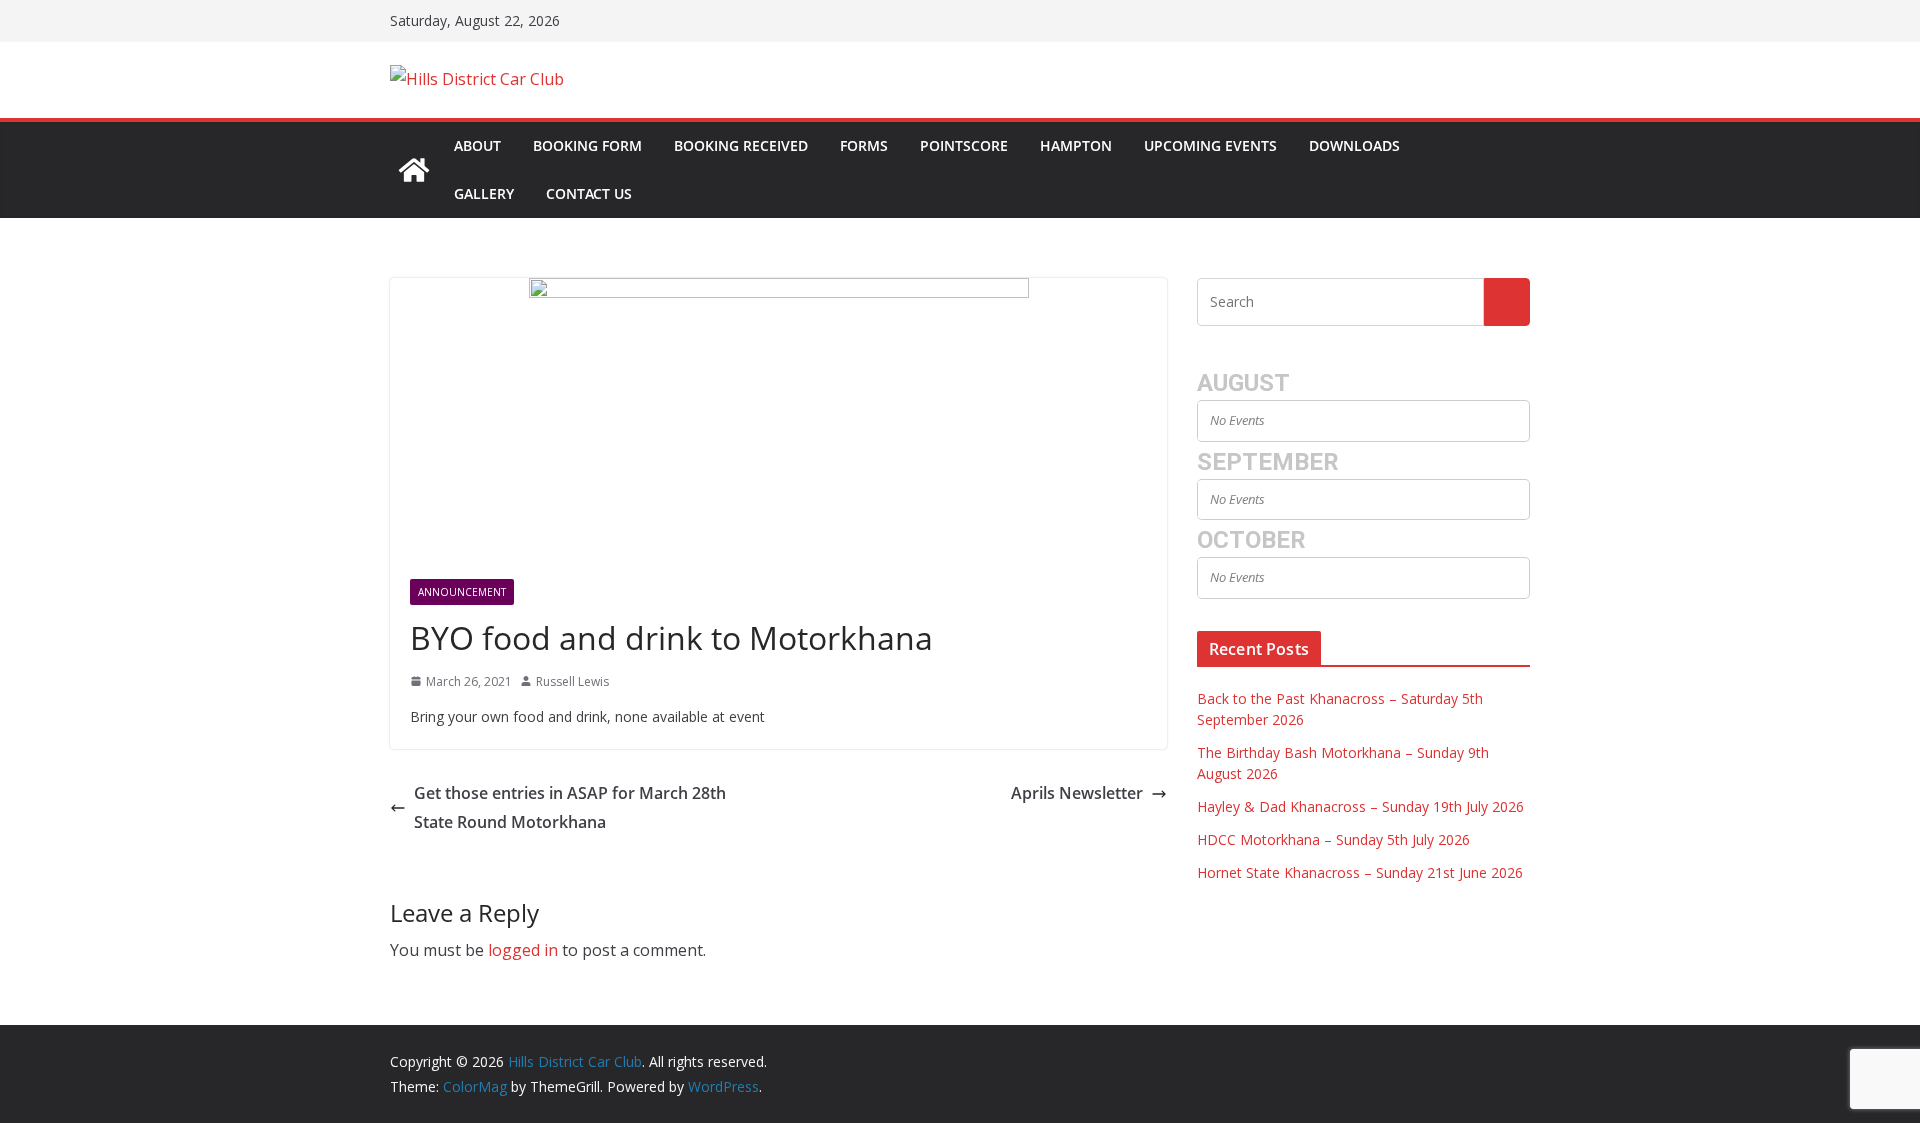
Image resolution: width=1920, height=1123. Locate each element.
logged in (523, 950)
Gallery (484, 193)
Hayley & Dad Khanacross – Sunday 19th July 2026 (1360, 806)
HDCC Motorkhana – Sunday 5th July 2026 (1333, 839)
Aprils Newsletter (1077, 793)
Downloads (1354, 145)
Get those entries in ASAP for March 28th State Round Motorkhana (570, 807)
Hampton (1076, 145)
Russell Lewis (572, 681)
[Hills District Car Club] (414, 170)
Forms (864, 145)
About (477, 145)
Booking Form (587, 145)
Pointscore (964, 145)
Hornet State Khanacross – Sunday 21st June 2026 (1360, 872)
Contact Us (589, 193)
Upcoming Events (1210, 145)
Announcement (462, 592)
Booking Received (741, 145)
